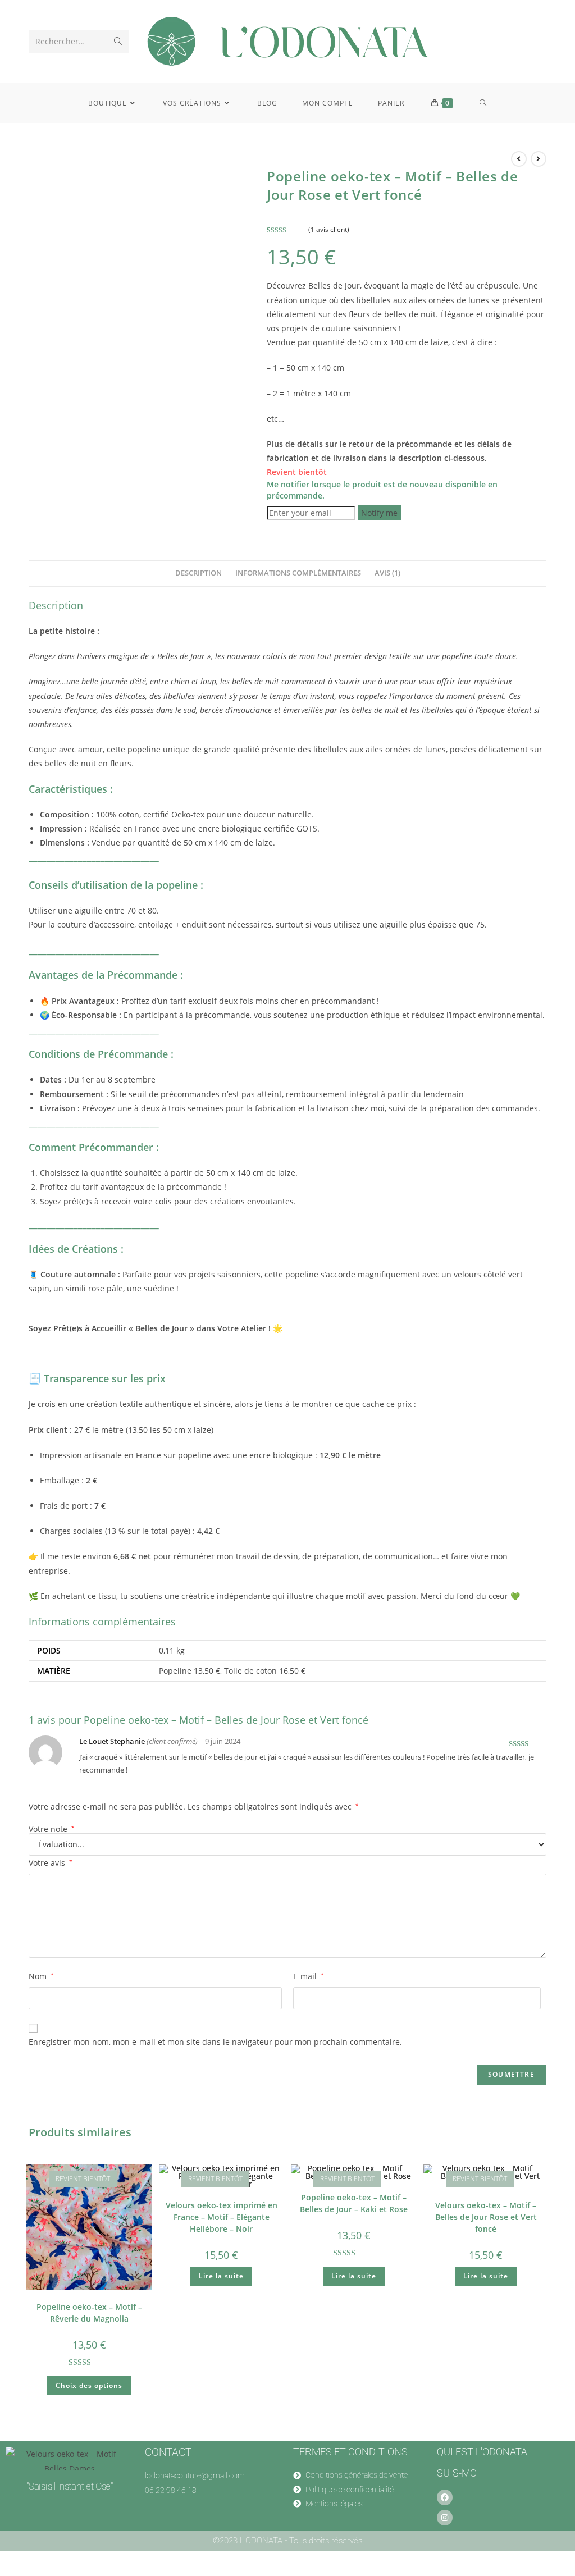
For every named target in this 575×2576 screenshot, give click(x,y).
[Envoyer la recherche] (118, 42)
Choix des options (89, 2385)
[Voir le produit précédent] (519, 159)
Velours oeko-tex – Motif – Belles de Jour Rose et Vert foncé (486, 2217)
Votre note (52, 1829)
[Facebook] (445, 2497)
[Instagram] (445, 2518)
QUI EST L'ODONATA (482, 2452)
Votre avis (51, 1863)
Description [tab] (198, 573)
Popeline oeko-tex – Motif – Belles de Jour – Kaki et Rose (354, 2203)
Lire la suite (221, 2276)
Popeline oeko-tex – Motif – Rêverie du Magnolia (89, 2313)
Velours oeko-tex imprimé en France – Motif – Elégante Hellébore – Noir (222, 2217)
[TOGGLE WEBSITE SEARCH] (483, 103)
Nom (41, 1976)
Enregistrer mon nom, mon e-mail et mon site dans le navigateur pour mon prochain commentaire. (215, 2042)
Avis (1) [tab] (387, 573)
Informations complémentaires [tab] (298, 573)
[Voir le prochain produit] (539, 159)
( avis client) (329, 229)
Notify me (379, 513)
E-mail (309, 1976)
